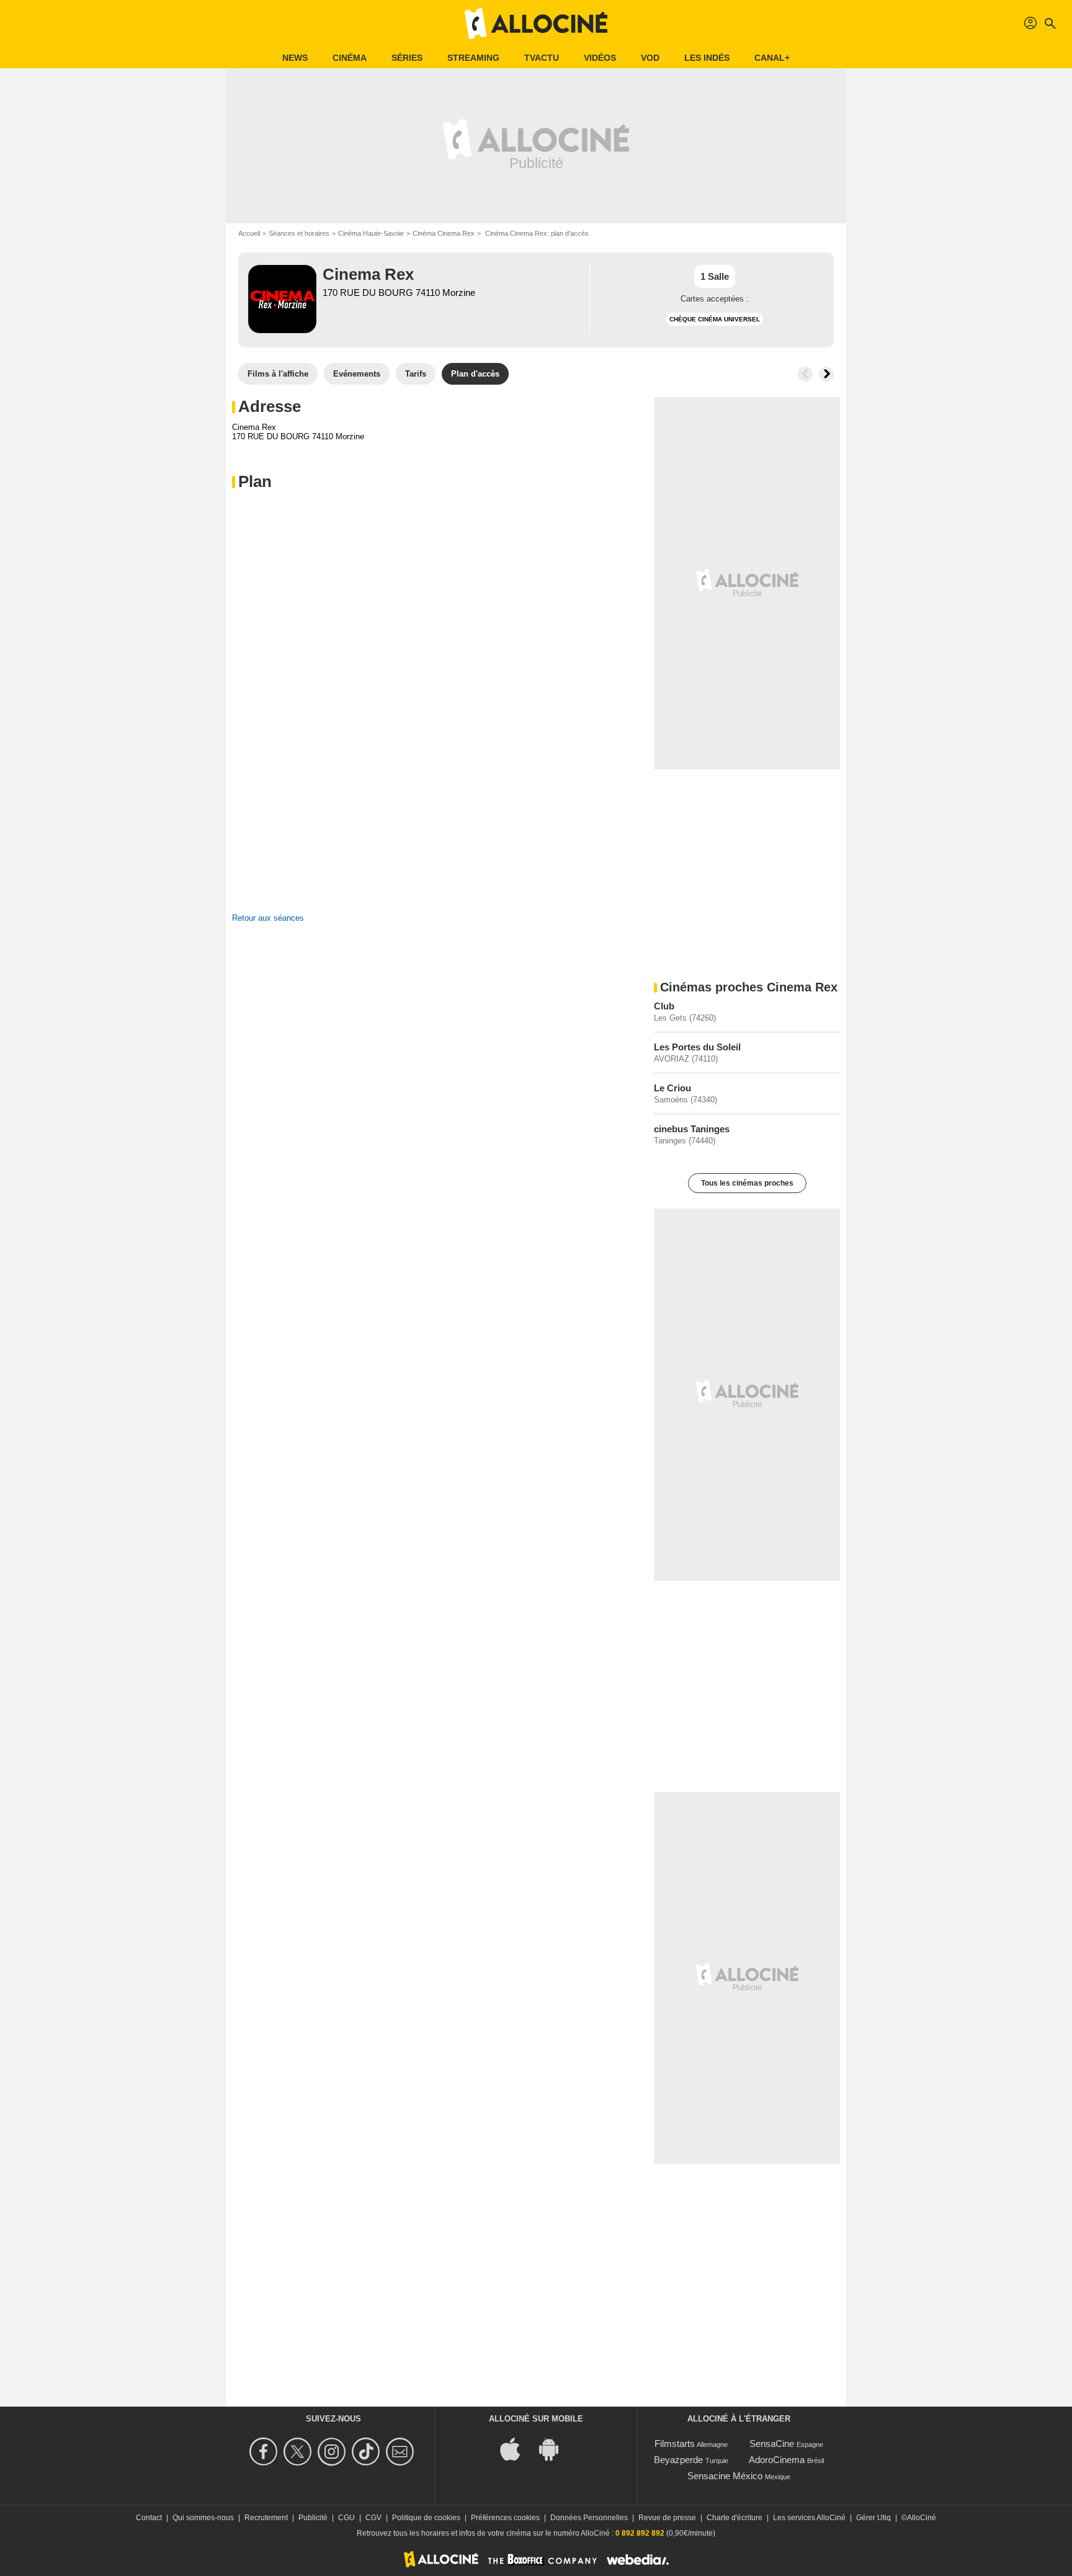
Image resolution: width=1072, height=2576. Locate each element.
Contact (149, 2518)
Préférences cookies (505, 2518)
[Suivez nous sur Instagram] (333, 2452)
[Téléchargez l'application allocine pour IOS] (517, 2448)
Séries (407, 58)
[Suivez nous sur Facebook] (265, 2452)
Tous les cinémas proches (747, 1183)
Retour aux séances (268, 918)
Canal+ (772, 58)
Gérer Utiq (873, 2518)
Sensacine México (725, 2476)
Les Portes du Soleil (697, 1047)
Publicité (313, 2518)
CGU (346, 2518)
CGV (373, 2518)
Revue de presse (667, 2518)
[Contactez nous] (402, 2452)
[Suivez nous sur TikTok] (368, 2452)
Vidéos (600, 58)
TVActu (542, 58)
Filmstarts (675, 2444)
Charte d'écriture (735, 2518)
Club (664, 1006)
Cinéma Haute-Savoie (371, 233)
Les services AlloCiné (809, 2518)
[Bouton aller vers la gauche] (805, 374)
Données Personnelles (589, 2518)
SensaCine (772, 2444)
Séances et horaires (299, 233)
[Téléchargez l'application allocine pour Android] (555, 2448)
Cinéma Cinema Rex (444, 233)
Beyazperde (678, 2460)
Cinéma (350, 58)
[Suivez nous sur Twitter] (299, 2452)
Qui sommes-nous (203, 2518)
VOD (650, 58)
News (295, 58)
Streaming (473, 58)
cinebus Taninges (692, 1129)
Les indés (707, 58)
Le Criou (672, 1088)
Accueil (249, 233)
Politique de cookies (426, 2518)
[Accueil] (536, 24)
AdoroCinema (777, 2460)
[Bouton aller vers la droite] (826, 374)
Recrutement (266, 2518)
